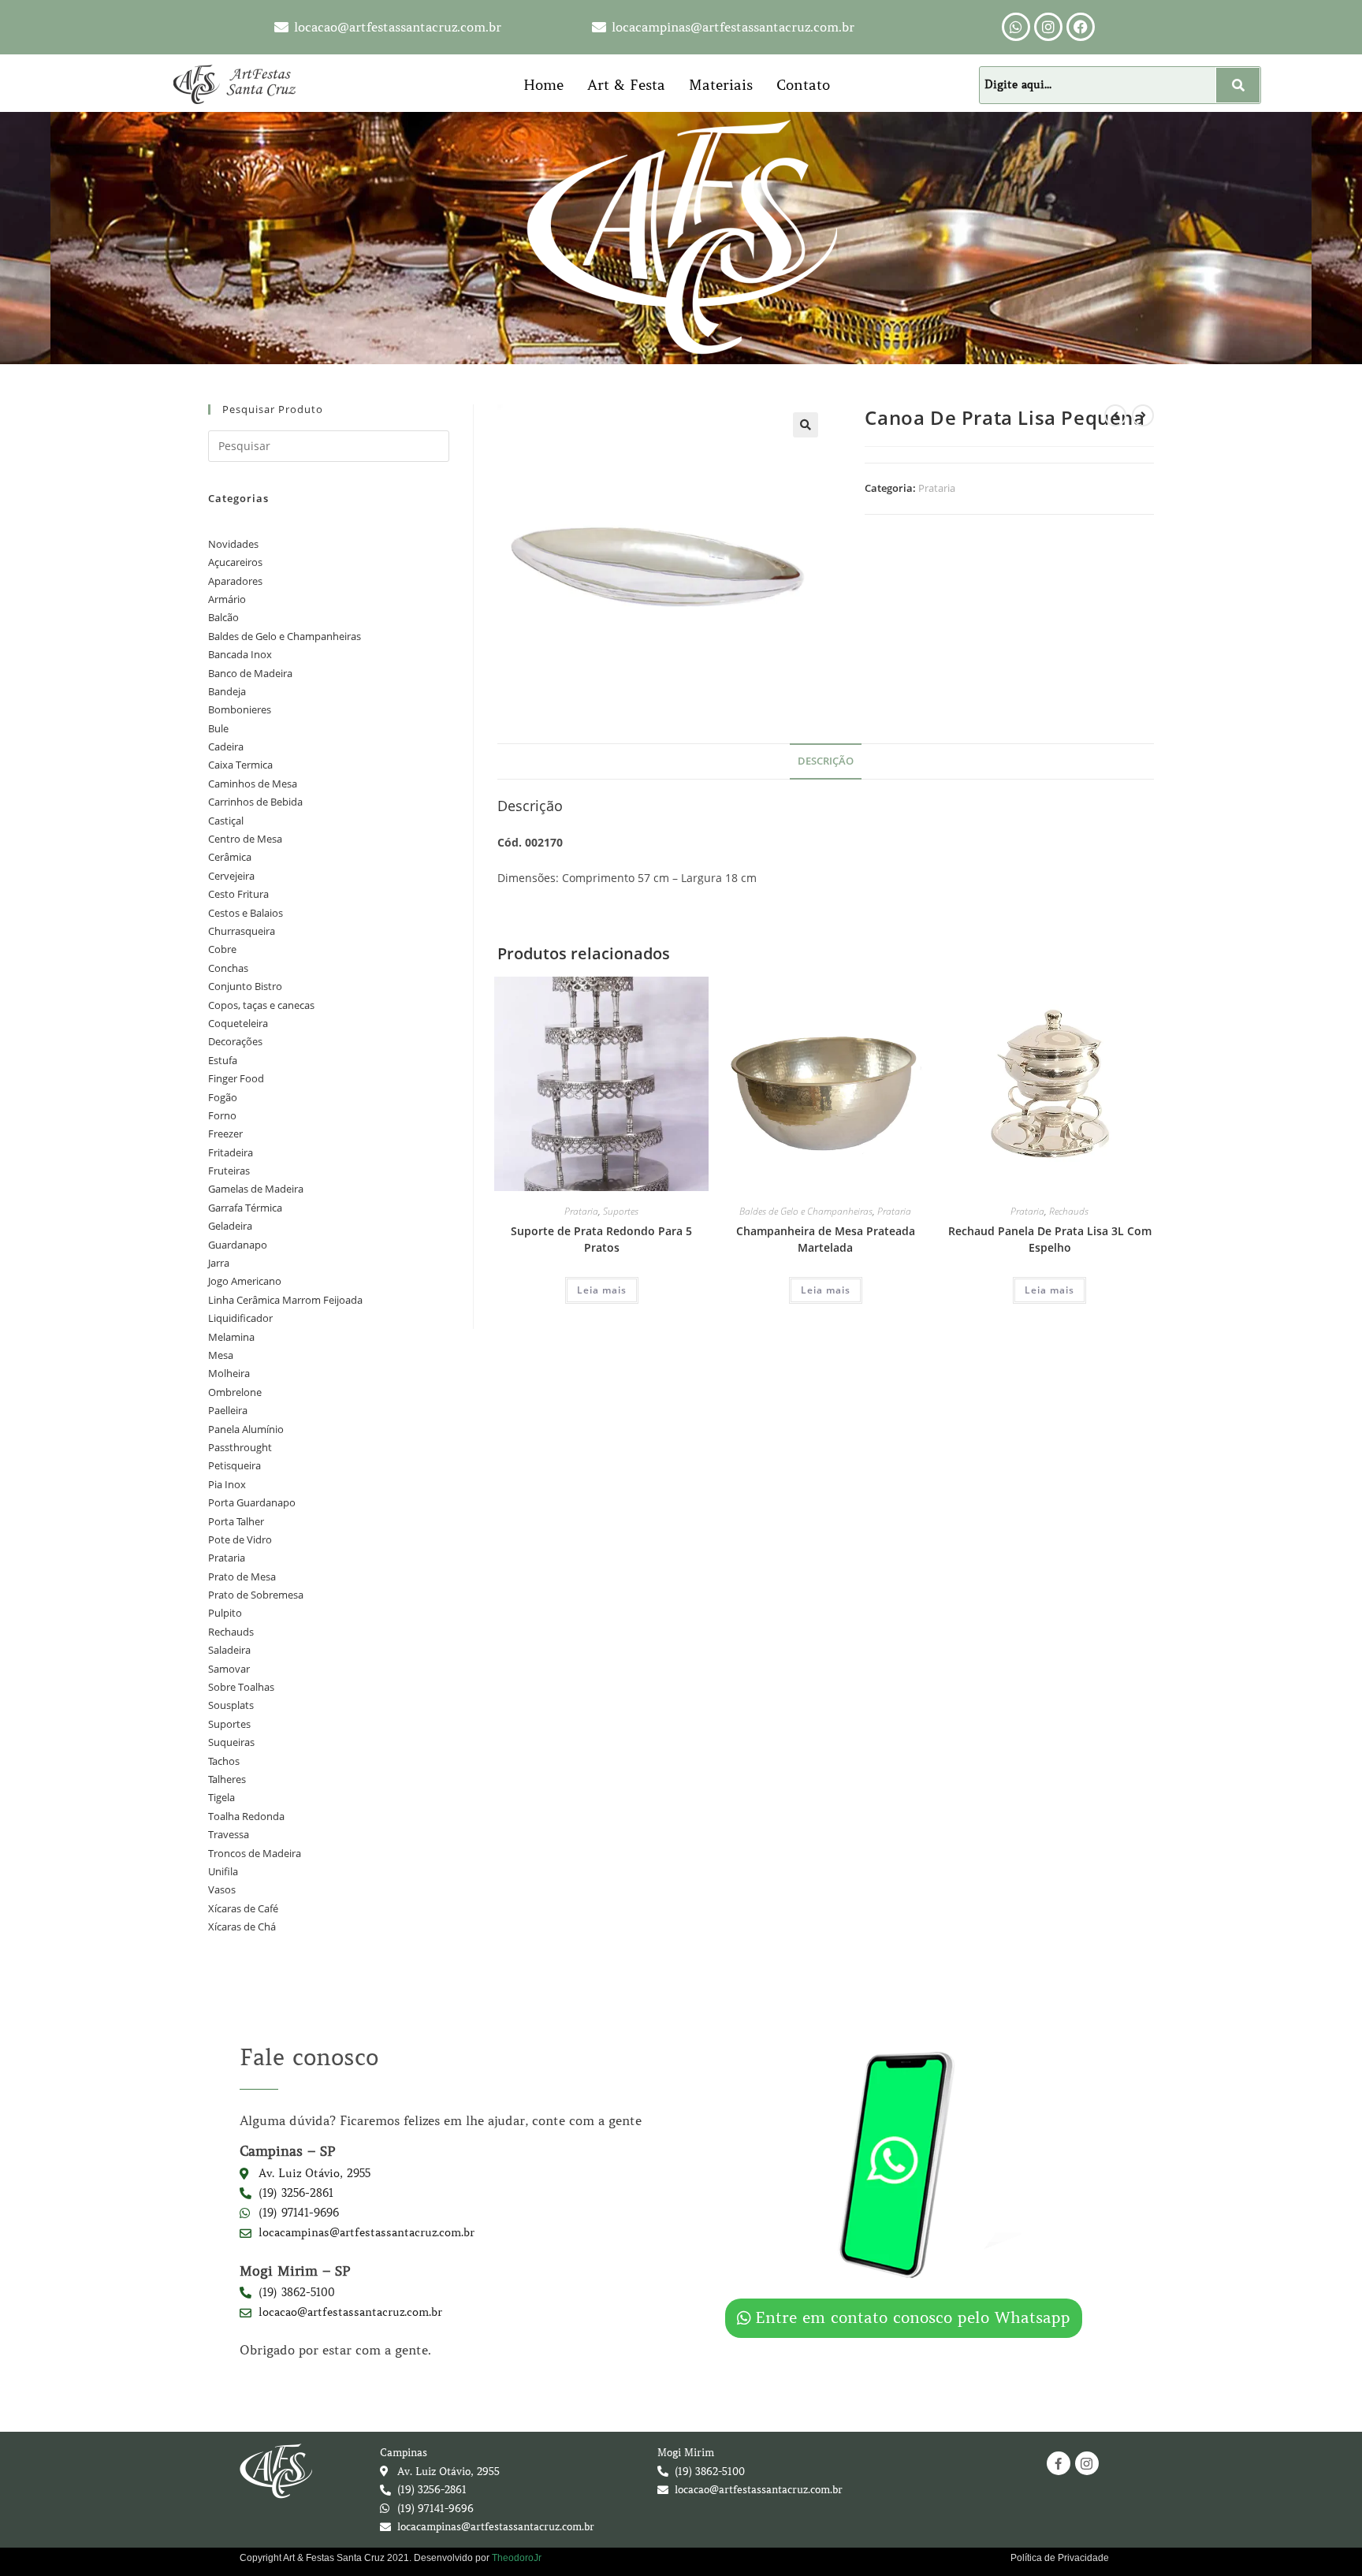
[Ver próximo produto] (1143, 415)
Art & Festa (626, 85)
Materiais (721, 85)
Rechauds (1069, 1211)
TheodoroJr (517, 2558)
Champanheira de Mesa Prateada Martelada (826, 1239)
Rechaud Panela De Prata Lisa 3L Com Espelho (1050, 1239)
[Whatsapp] (1016, 27)
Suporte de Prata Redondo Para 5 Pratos (601, 1239)
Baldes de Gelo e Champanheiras (806, 1211)
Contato (803, 85)
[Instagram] (1048, 27)
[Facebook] (1081, 27)
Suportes (621, 1211)
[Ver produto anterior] (1115, 415)
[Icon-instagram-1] (1087, 2463)
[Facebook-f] (1059, 2463)
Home (543, 85)
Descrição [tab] (826, 761)
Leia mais (602, 1290)
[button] (806, 425)
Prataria (937, 488)
